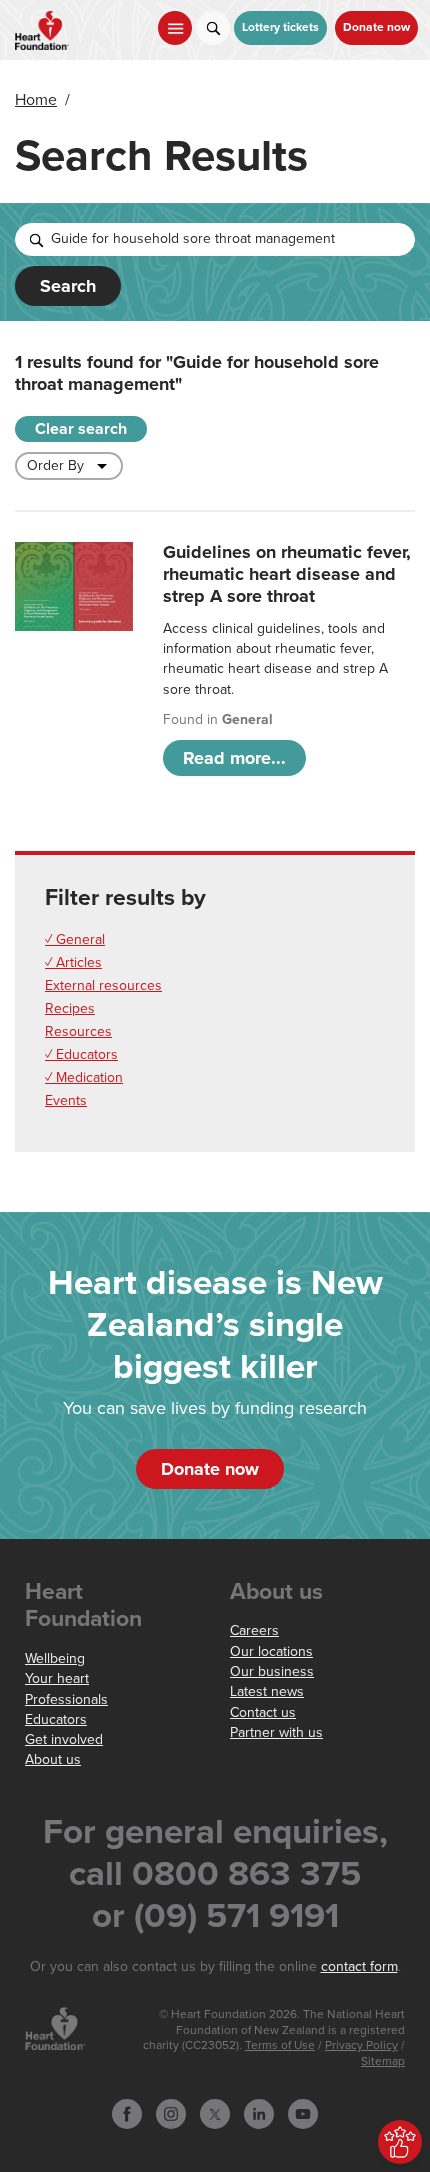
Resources (78, 1031)
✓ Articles (73, 962)
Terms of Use (280, 2045)
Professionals (66, 1699)
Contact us (263, 1712)
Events (66, 1100)
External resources (103, 985)
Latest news (267, 1691)
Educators (56, 1719)
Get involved (64, 1739)
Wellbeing (55, 1658)
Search (68, 286)
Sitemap (383, 2061)
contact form (359, 1966)
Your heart (57, 1678)
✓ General (75, 939)
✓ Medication (84, 1077)
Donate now (376, 27)
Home (36, 100)
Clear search (81, 429)
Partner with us (276, 1732)
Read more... (234, 758)
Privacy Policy (361, 2045)
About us (53, 1759)
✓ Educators (81, 1054)
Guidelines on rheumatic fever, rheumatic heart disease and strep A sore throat (287, 574)
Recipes (70, 1008)
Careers (254, 1630)
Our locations (271, 1651)
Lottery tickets (280, 27)
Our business (272, 1671)
